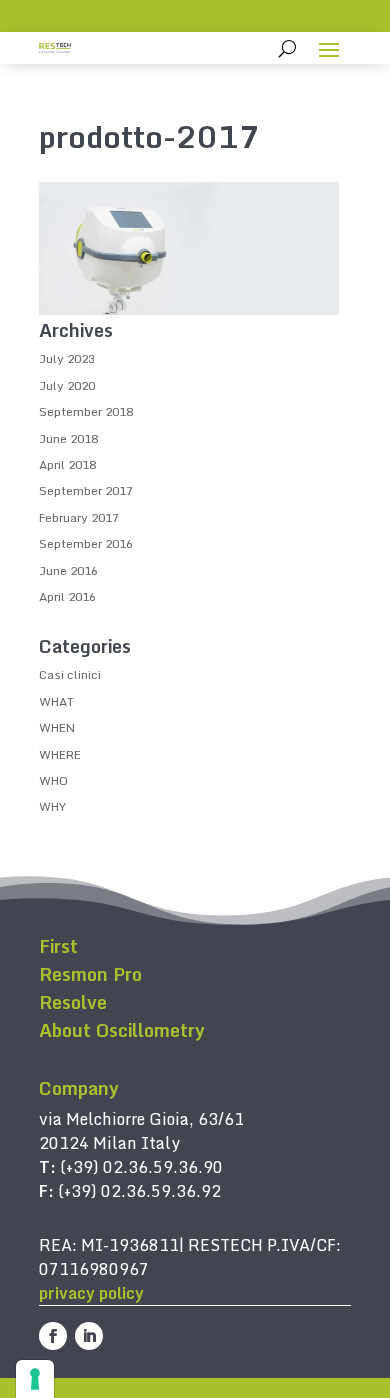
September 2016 (86, 543)
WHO (53, 780)
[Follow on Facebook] (53, 1336)
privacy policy (91, 1293)
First (58, 946)
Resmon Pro (90, 974)
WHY (52, 806)
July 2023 (67, 358)
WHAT (56, 701)
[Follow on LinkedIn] (89, 1336)
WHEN (57, 727)
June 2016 (68, 570)
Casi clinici (70, 674)
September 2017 (86, 490)
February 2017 (79, 517)
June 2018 (68, 438)
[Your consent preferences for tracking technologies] (35, 1379)
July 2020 (67, 385)
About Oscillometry (122, 1030)
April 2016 (67, 596)
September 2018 (86, 411)
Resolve (73, 1002)
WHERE (60, 754)
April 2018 (67, 464)
